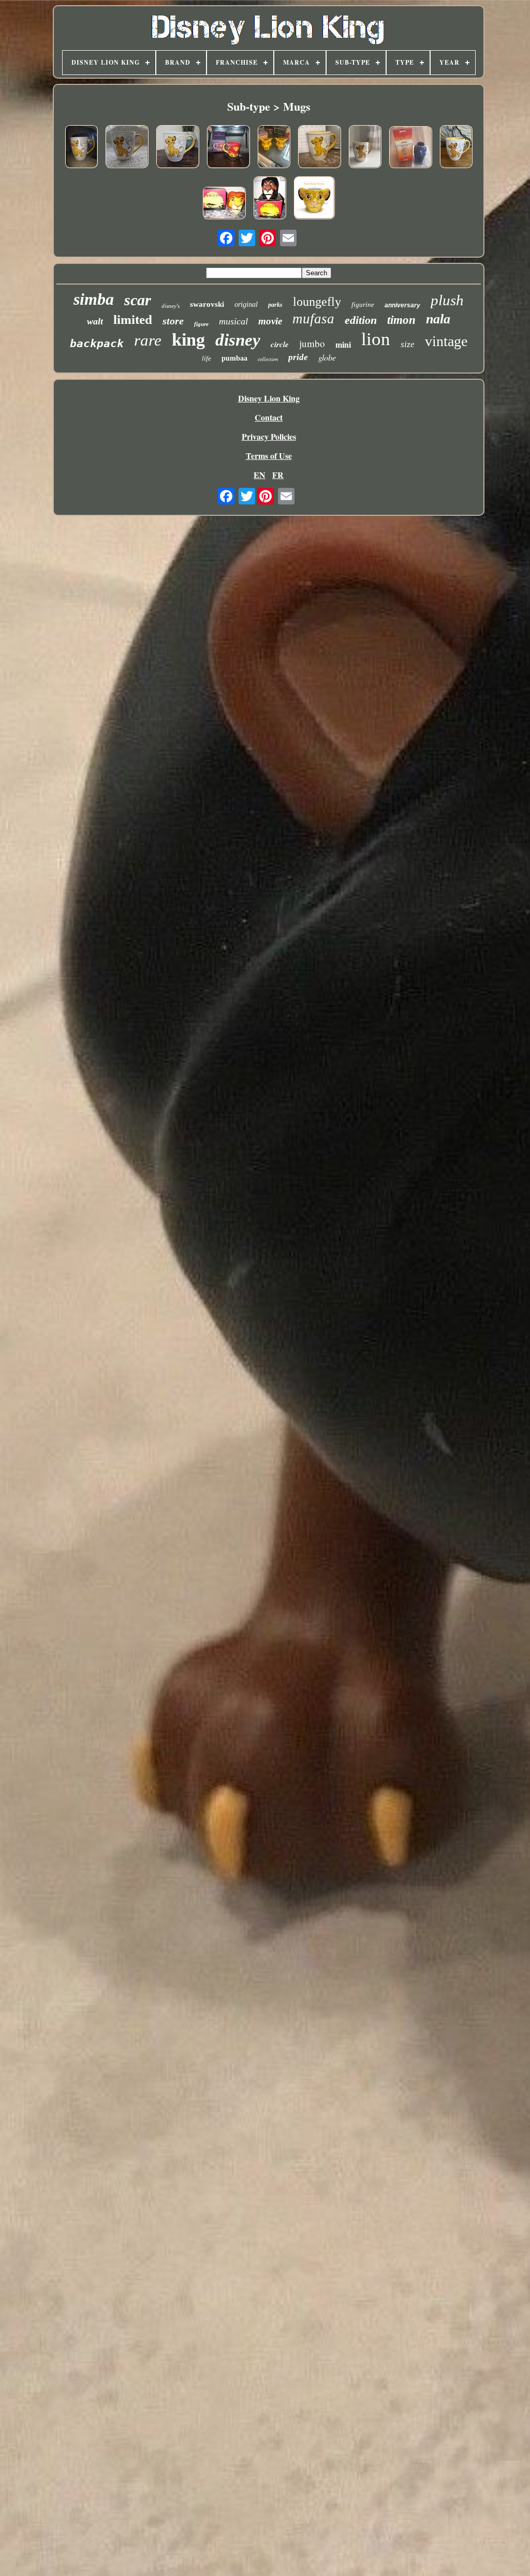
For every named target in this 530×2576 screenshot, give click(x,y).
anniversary (402, 305)
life (207, 358)
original (246, 304)
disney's (171, 306)
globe (327, 357)
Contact (269, 417)
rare (148, 340)
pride (298, 357)
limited (133, 319)
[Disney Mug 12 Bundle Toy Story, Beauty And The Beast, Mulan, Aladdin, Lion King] (274, 148)
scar (138, 300)
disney (238, 340)
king (188, 340)
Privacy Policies (269, 436)
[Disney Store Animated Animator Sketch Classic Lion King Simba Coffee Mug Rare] (127, 148)
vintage (446, 341)
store (173, 321)
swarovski (207, 304)
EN (260, 475)
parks (275, 305)
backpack (97, 344)
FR (278, 475)
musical (233, 321)
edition (361, 320)
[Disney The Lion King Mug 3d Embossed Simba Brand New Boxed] (228, 148)
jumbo (312, 343)
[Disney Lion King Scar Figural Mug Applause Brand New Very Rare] (270, 199)
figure (201, 324)
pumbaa (234, 358)
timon (401, 320)
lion (376, 339)
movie (270, 321)
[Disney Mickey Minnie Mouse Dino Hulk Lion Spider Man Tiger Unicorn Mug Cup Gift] (314, 199)
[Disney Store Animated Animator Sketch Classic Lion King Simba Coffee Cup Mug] (178, 148)
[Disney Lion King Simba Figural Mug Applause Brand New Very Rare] (224, 204)
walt (95, 321)
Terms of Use (269, 456)
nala (438, 319)
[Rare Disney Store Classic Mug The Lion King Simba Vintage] (319, 148)
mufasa (313, 319)
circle (280, 344)
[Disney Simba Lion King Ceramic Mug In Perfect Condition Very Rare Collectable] (81, 148)
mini (343, 345)
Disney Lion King (269, 398)
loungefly (317, 302)
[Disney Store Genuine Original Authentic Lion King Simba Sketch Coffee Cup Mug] (365, 148)
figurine (363, 304)
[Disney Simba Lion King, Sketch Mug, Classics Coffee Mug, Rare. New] (456, 148)
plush (447, 300)
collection (268, 359)
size (408, 344)
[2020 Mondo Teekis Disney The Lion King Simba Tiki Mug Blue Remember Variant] (410, 148)
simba (94, 299)
